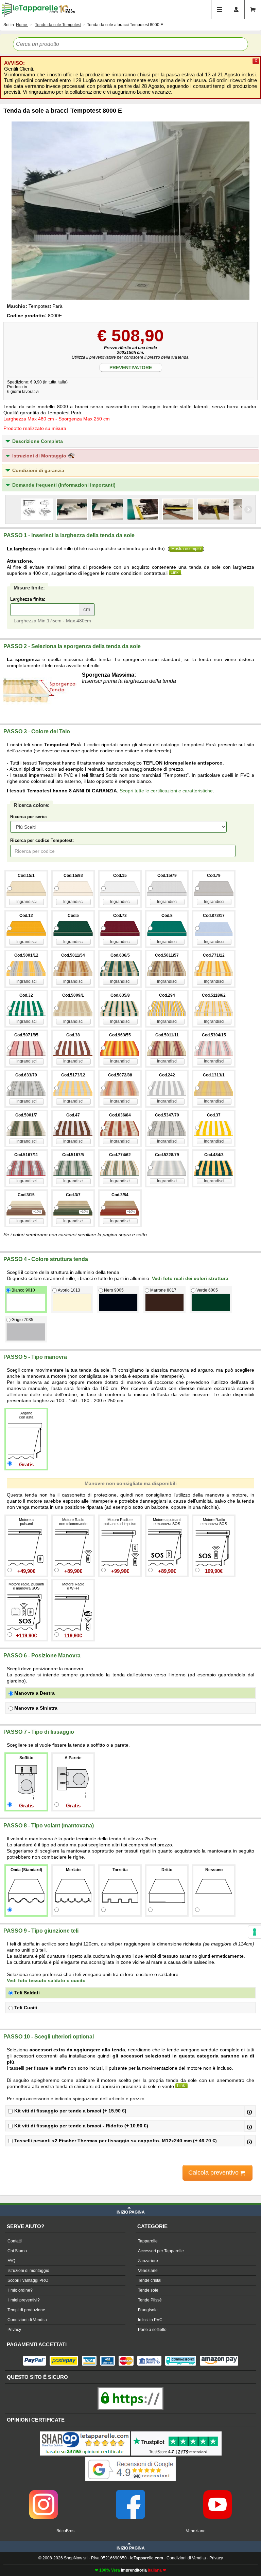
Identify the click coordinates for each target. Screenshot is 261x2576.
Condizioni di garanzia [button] (38, 470)
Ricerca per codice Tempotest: (42, 840)
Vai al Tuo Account (236, 10)
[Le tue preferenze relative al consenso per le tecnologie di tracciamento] (255, 1932)
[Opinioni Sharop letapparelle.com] (85, 2432)
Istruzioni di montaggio (28, 2271)
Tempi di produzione (26, 2310)
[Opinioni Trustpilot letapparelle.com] (176, 2432)
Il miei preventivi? (24, 2300)
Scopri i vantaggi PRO (28, 2280)
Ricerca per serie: (29, 817)
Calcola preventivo (214, 2173)
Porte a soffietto (152, 2330)
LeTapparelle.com (30, 10)
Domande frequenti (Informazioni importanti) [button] (64, 485)
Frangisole (148, 2310)
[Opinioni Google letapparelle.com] (130, 2458)
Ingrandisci (27, 902)
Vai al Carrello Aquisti (253, 10)
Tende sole (148, 2290)
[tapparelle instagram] (43, 2492)
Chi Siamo (17, 2251)
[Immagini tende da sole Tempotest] (130, 211)
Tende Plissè (150, 2300)
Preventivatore (131, 368)
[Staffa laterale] (143, 509)
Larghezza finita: (28, 599)
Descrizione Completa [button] (38, 441)
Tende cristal (150, 2280)
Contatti (15, 2241)
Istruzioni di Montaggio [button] (40, 456)
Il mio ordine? (20, 2290)
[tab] (130, 441)
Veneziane (148, 2271)
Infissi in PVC (150, 2320)
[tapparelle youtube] (217, 2492)
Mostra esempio (186, 549)
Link (175, 572)
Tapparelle (148, 2241)
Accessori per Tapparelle (161, 2251)
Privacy (14, 2330)
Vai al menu (220, 10)
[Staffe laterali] (72, 509)
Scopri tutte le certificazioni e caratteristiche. (167, 791)
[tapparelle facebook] (130, 2492)
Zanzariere (148, 2261)
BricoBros (65, 2531)
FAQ (11, 2261)
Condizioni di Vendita (27, 2320)
